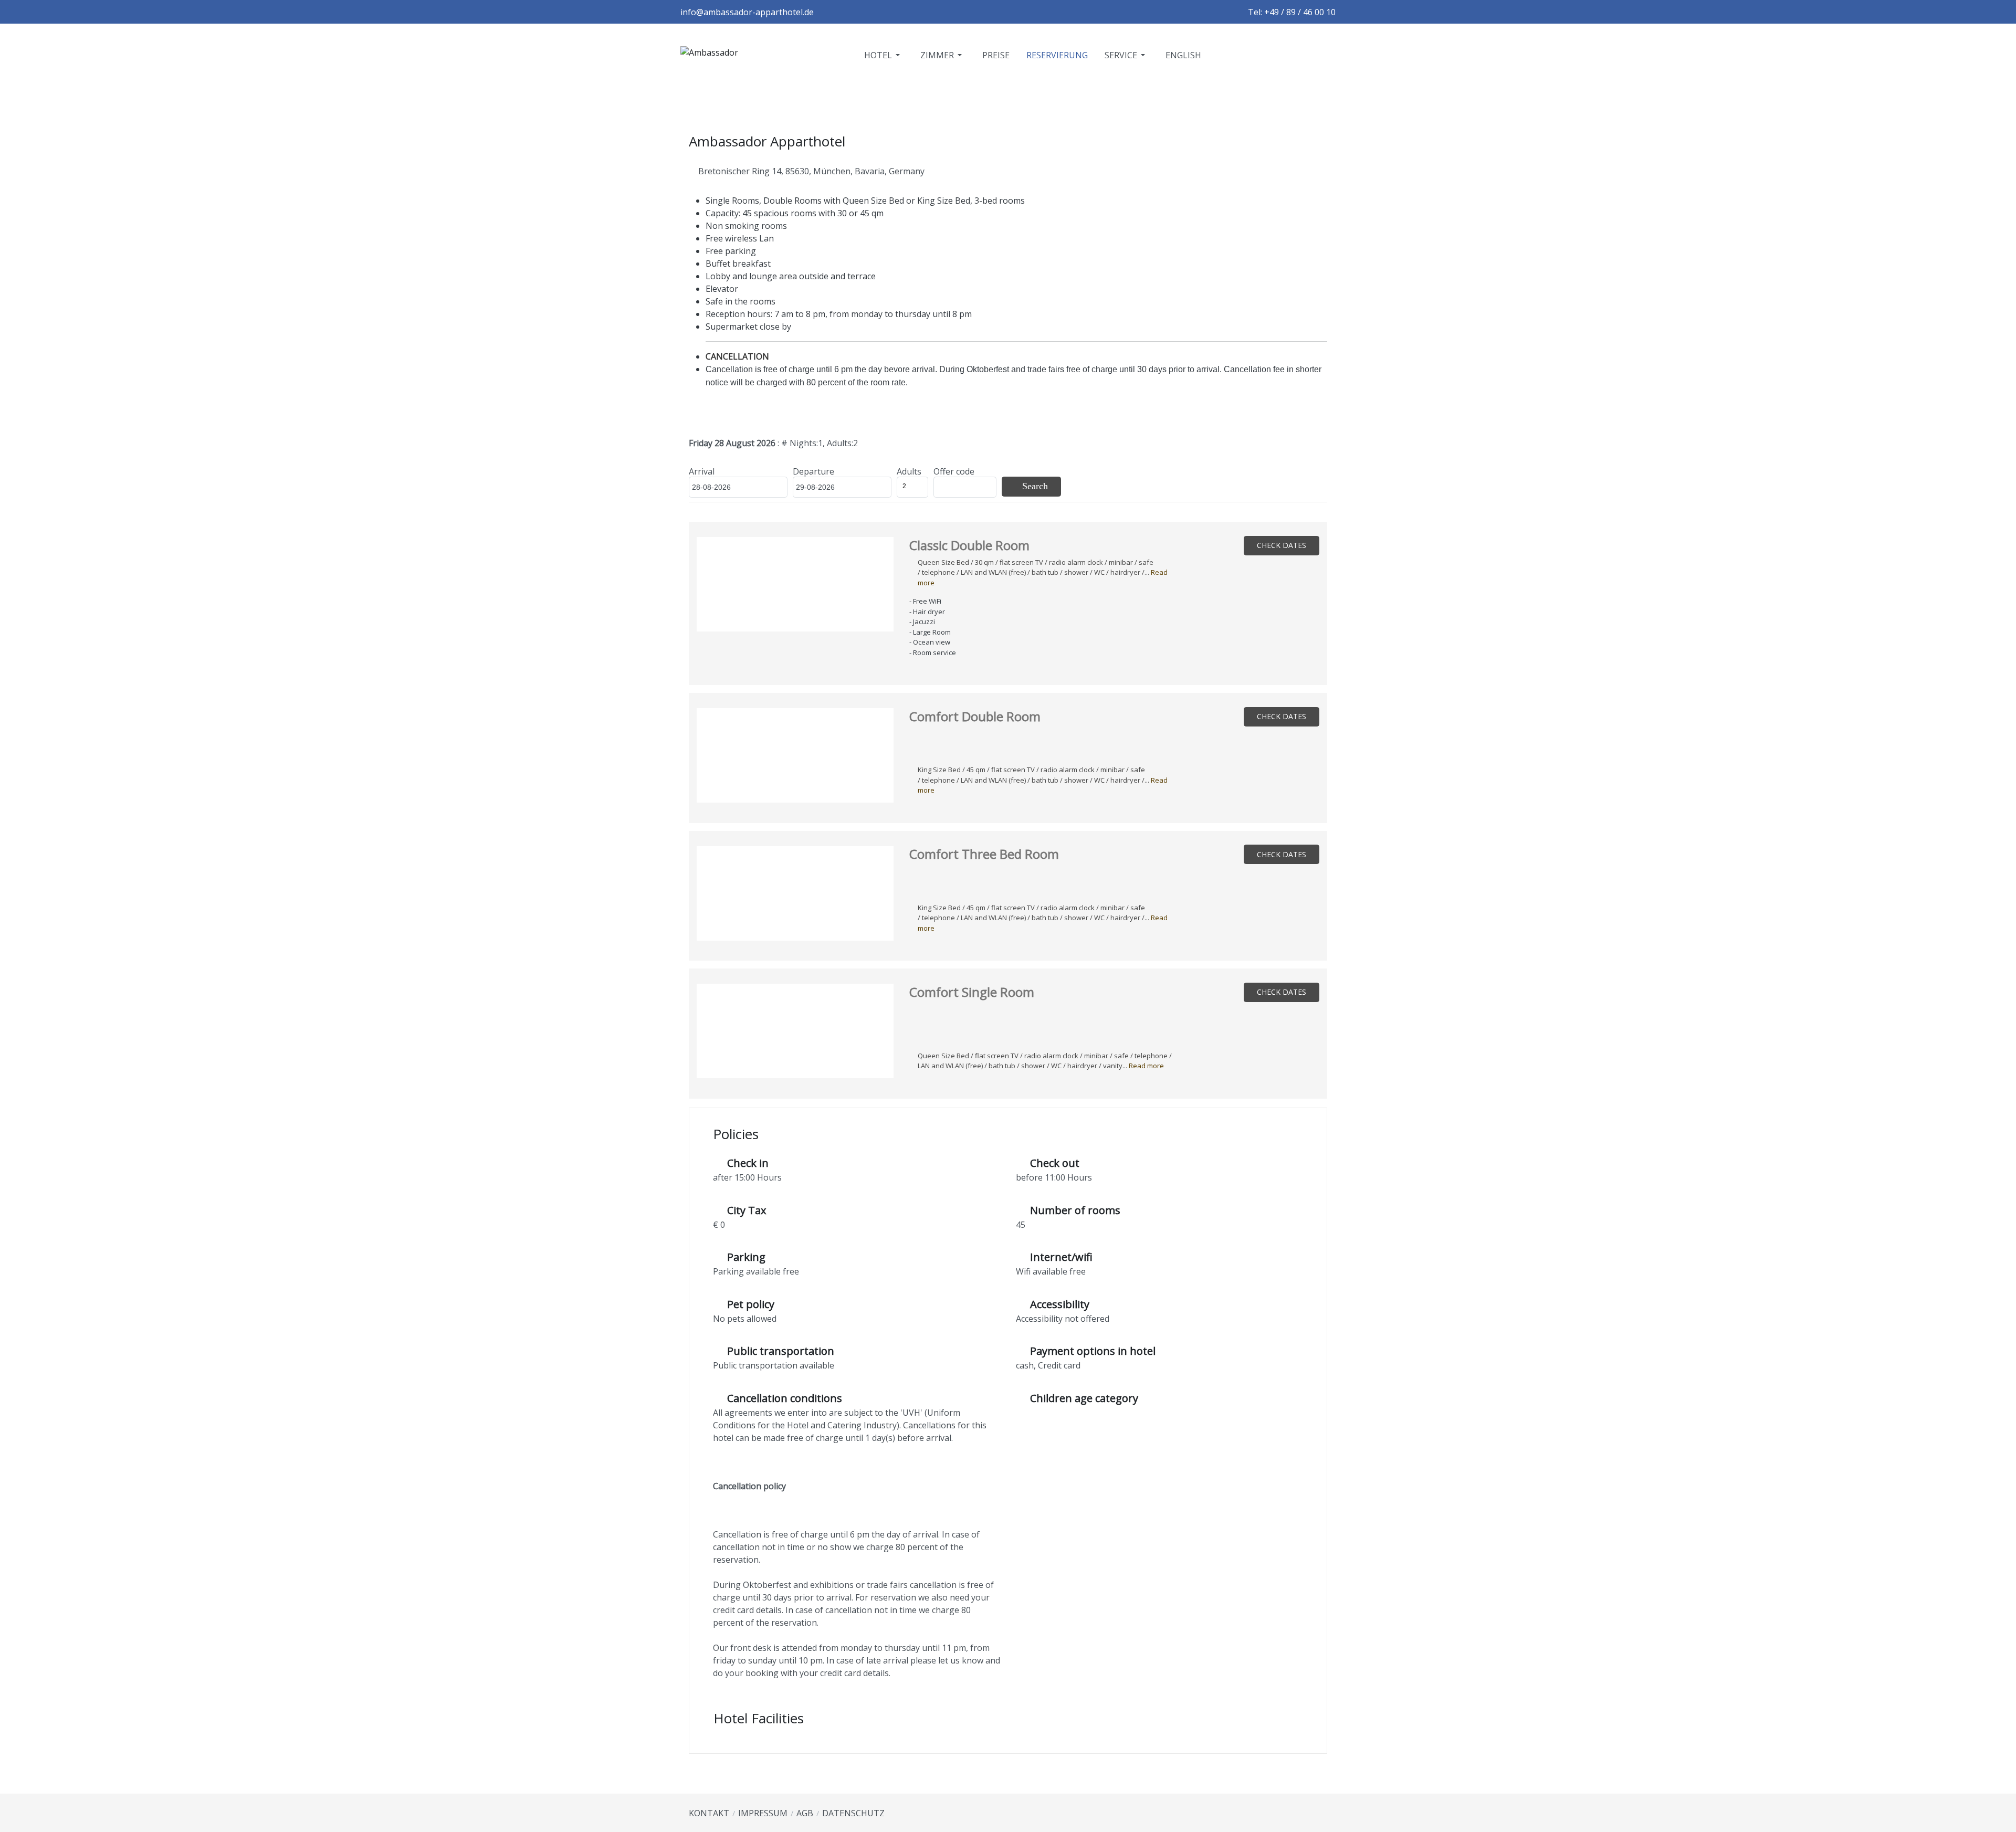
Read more (1146, 1066)
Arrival (702, 471)
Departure (813, 471)
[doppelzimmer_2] (795, 758)
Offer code (954, 471)
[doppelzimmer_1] (795, 896)
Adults (909, 471)
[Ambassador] (709, 55)
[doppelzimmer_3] (795, 587)
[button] (884, 55)
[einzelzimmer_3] (795, 1034)
